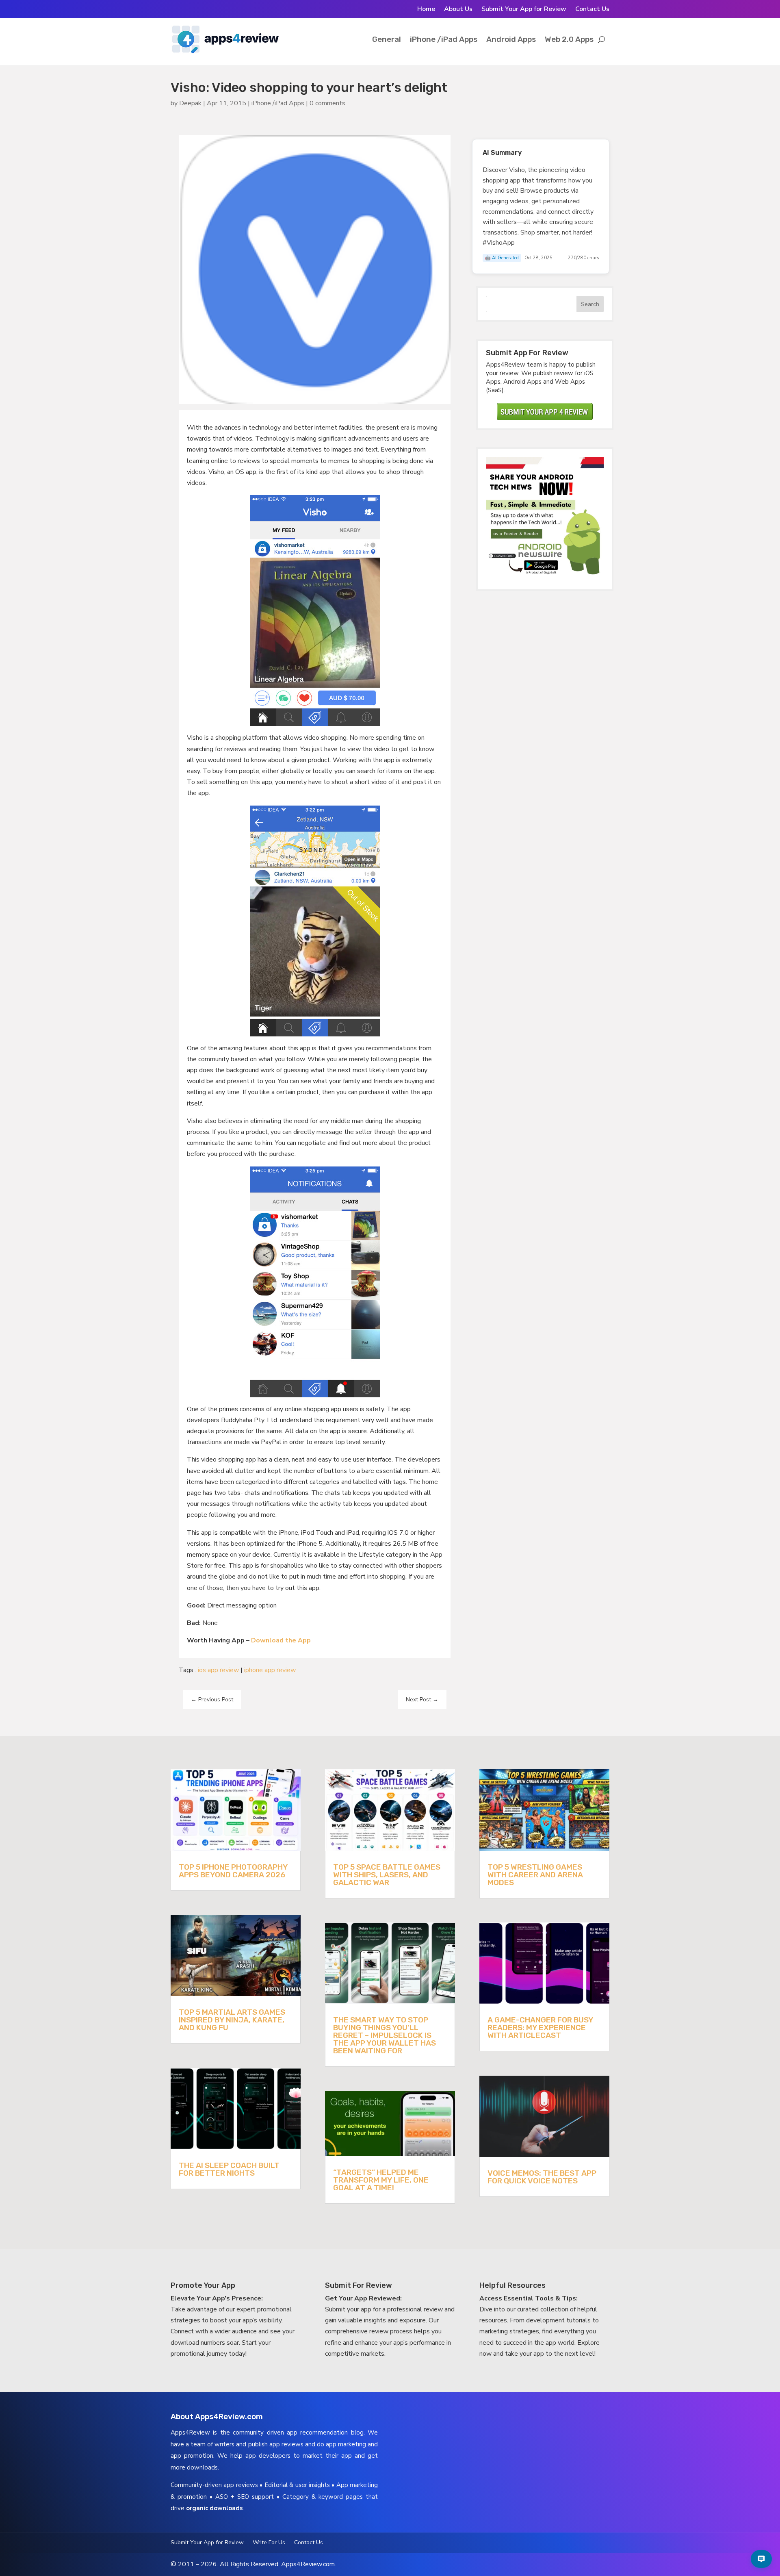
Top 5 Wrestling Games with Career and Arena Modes (535, 1875)
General (387, 39)
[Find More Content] (761, 2559)
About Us (458, 10)
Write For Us (269, 2543)
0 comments (327, 103)
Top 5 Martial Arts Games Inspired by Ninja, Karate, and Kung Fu (232, 2020)
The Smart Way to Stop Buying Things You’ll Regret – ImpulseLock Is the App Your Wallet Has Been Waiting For (385, 2035)
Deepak (190, 103)
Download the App (281, 1640)
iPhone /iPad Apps (444, 39)
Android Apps (511, 39)
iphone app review (270, 1670)
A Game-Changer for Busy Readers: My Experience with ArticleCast (540, 2028)
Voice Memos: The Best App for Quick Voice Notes (542, 2177)
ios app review (218, 1670)
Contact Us (592, 10)
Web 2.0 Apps (569, 39)
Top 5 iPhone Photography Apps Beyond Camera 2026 (233, 1871)
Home (426, 10)
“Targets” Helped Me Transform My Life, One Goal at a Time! (381, 2180)
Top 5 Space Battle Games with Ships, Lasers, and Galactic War (387, 1875)
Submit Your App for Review (524, 10)
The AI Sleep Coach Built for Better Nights (229, 2169)
